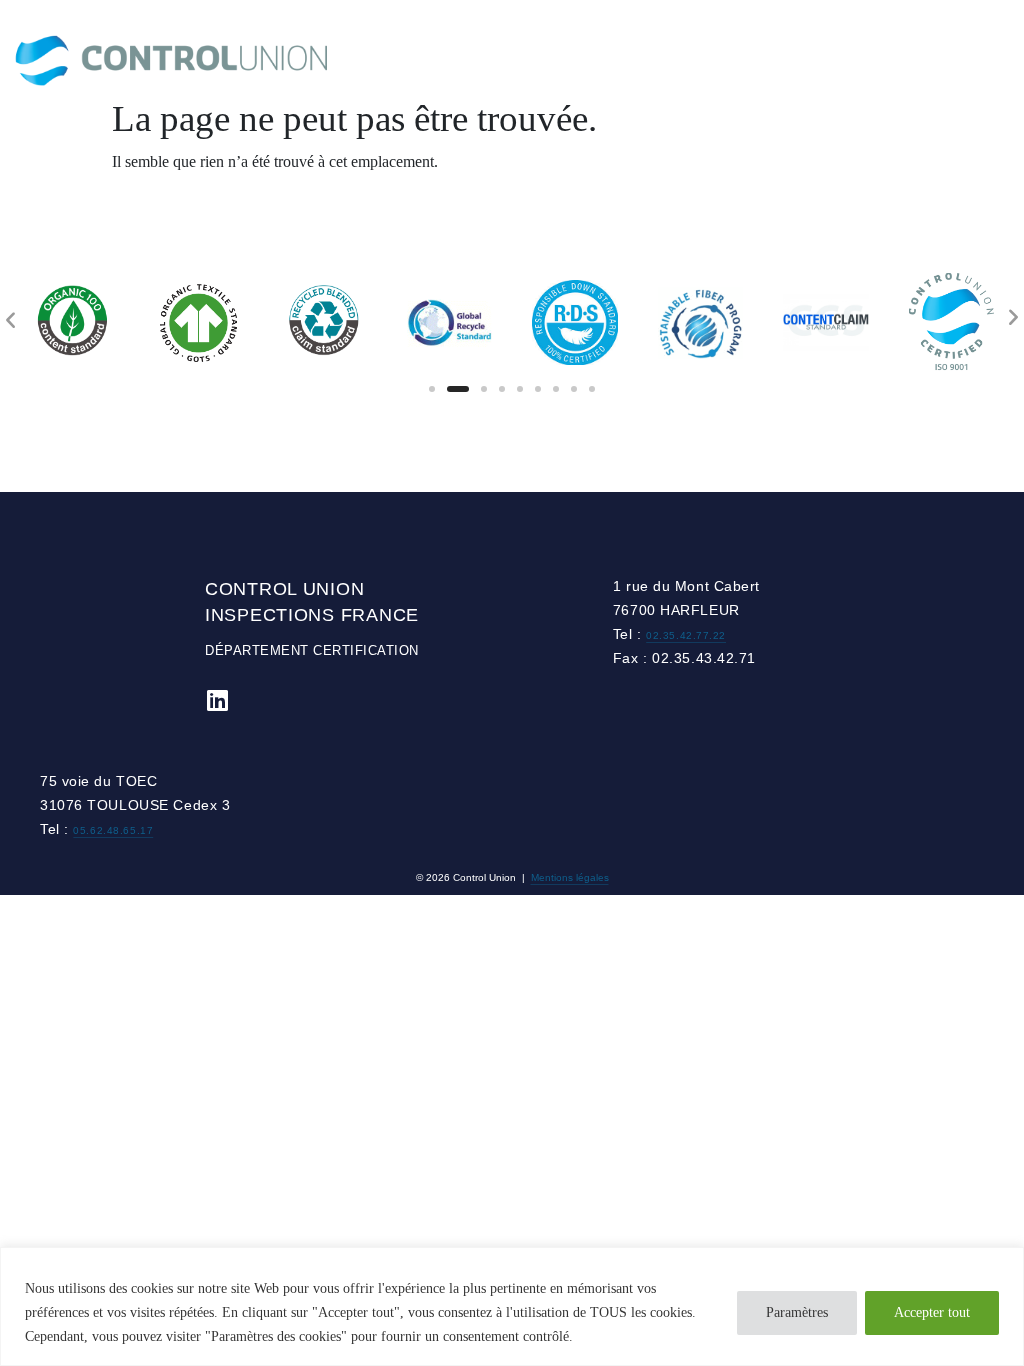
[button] (432, 389)
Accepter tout (932, 1312)
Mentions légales (570, 877)
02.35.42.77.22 (686, 635)
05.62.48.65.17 (113, 830)
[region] (512, 1306)
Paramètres (797, 1312)
